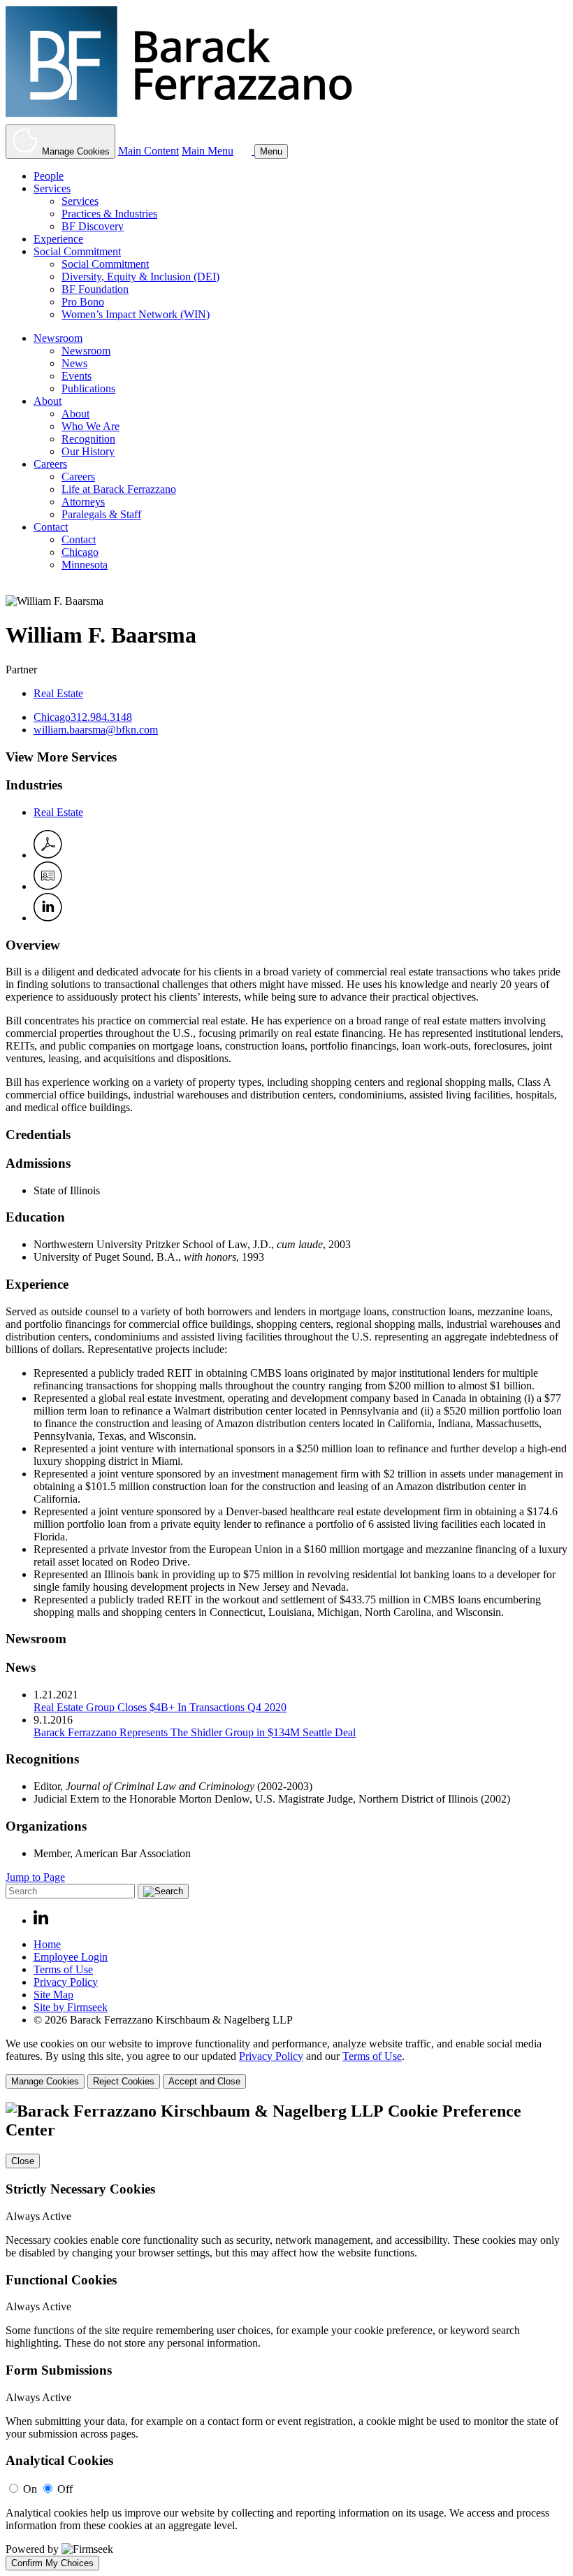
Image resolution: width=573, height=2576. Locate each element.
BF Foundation (95, 289)
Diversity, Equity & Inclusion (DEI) (140, 277)
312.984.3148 (101, 717)
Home (47, 1944)
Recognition (88, 439)
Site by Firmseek (71, 2007)
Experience (58, 239)
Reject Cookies (124, 2081)
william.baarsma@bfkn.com (96, 730)
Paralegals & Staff (101, 514)
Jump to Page (35, 1877)
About (48, 401)
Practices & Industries (109, 214)
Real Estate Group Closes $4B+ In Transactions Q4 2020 (160, 1707)
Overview (33, 945)
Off (65, 2489)
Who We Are (90, 426)
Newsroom (58, 338)
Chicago (80, 552)
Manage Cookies (45, 2081)
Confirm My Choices (52, 2563)
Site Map (53, 1995)
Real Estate (58, 693)
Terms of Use (63, 1969)
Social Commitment (77, 251)
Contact (51, 527)
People (49, 176)
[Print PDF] (48, 855)
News (74, 363)
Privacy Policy (66, 1982)
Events (77, 376)
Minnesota (85, 565)
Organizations (46, 1826)
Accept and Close (204, 2081)
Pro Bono (83, 302)
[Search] (245, 151)
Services (52, 188)
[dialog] (286, 2063)
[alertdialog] (286, 2336)
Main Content (148, 151)
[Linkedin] (41, 1920)
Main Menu (208, 151)
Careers (50, 464)
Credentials (38, 1135)
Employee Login (71, 1957)
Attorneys (83, 502)
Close (23, 2161)
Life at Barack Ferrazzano (119, 489)
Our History (88, 451)
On (30, 2489)
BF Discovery (93, 226)
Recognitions (42, 1759)
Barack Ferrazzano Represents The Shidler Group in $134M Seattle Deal (195, 1732)
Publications (88, 388)
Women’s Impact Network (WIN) (136, 314)
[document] (286, 2336)
